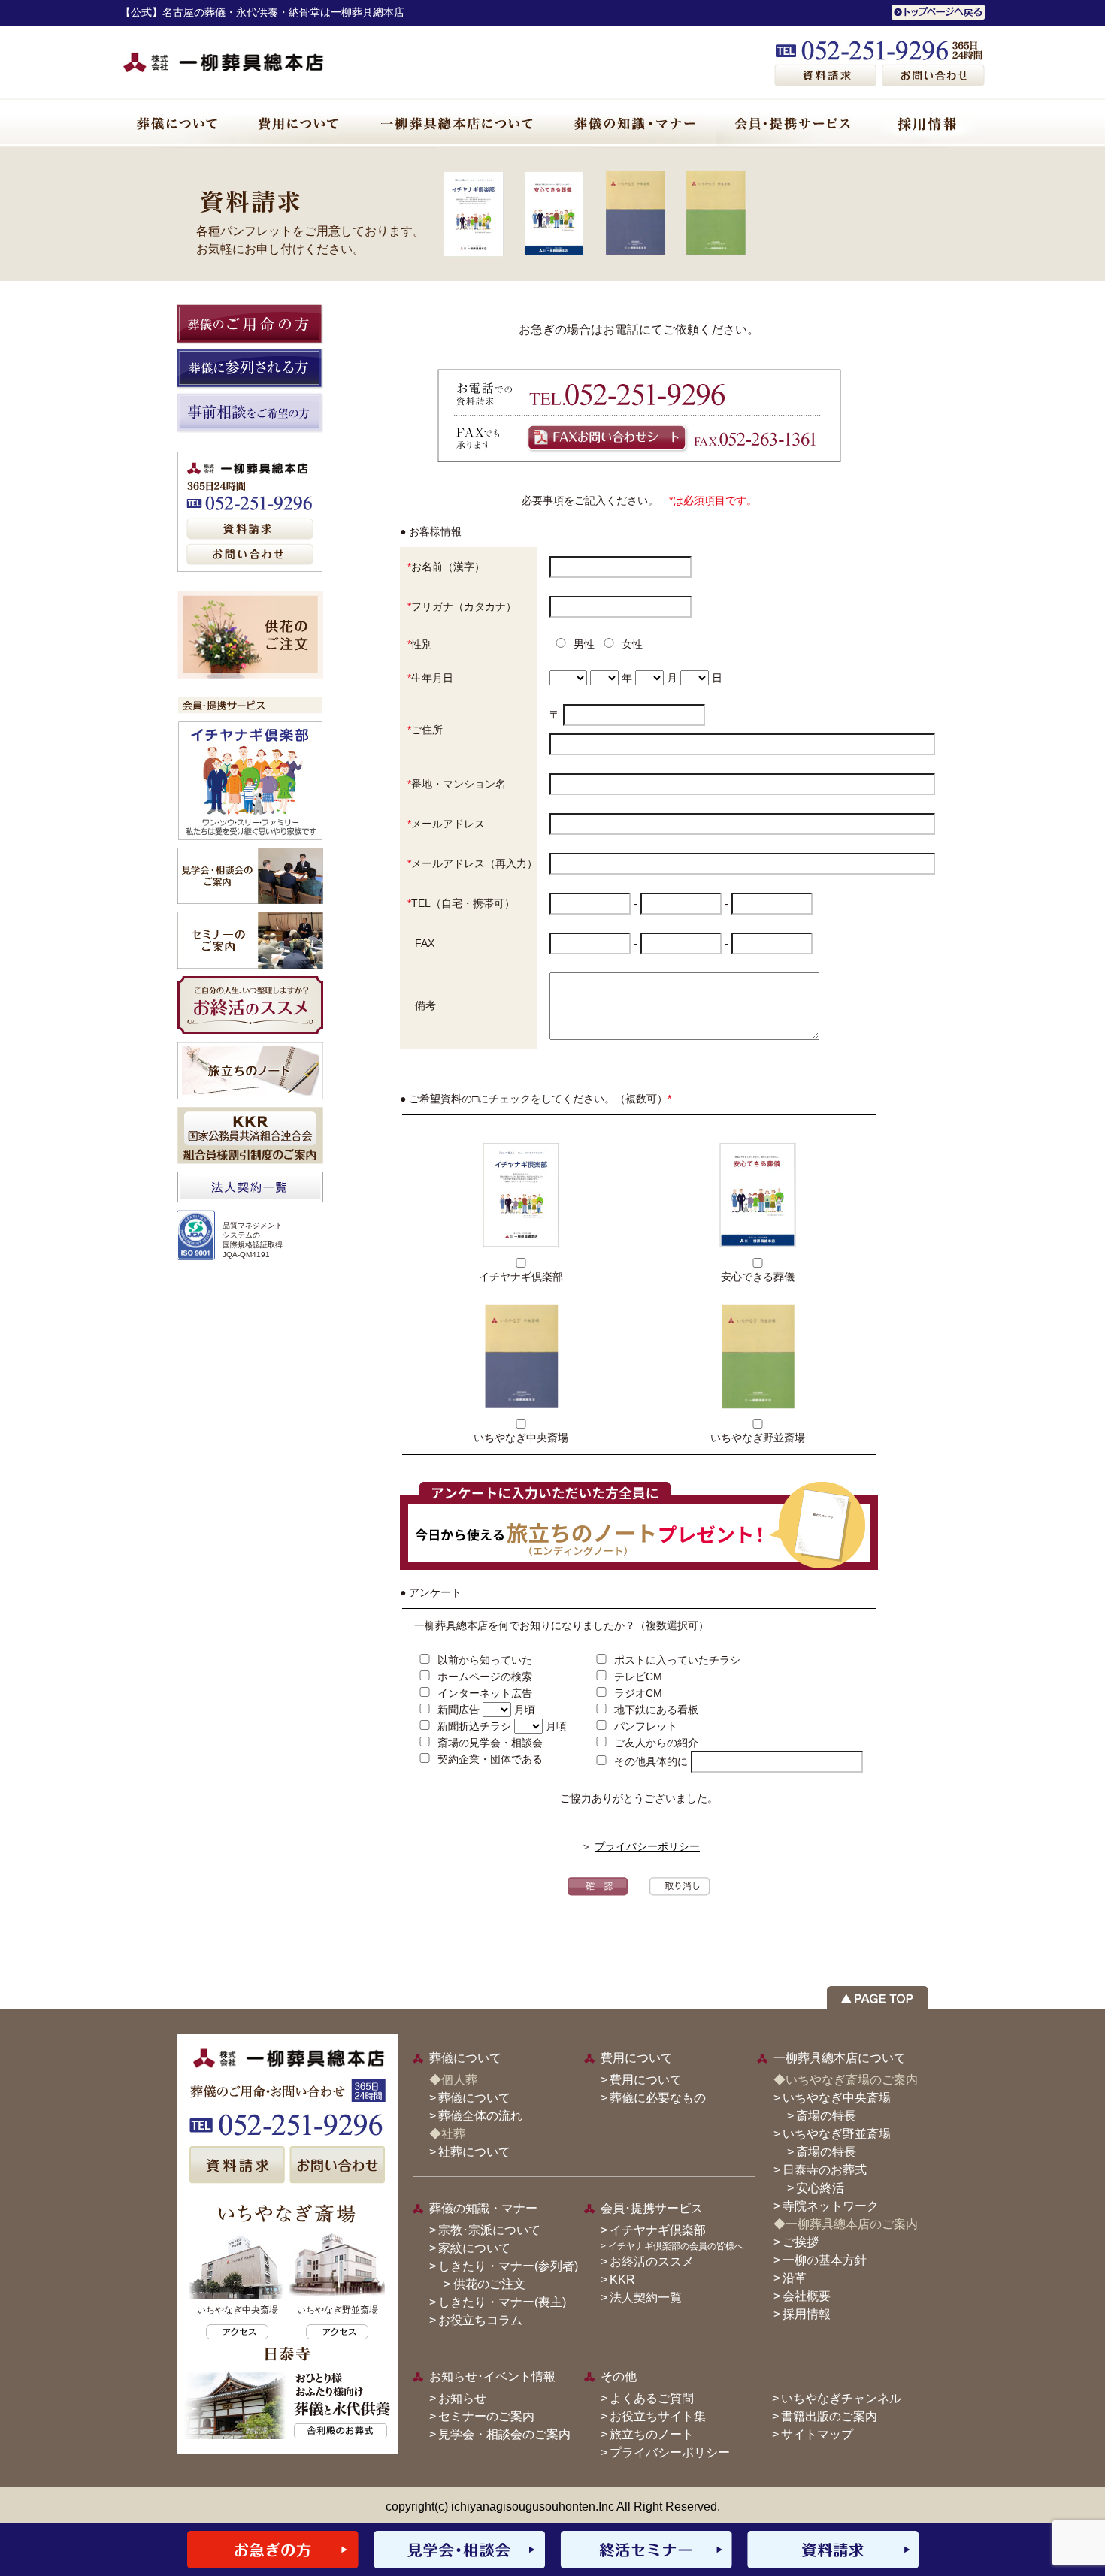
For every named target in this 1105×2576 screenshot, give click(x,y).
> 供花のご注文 (478, 2284)
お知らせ (462, 2398)
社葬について (474, 2152)
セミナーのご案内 (486, 2416)
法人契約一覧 (646, 2298)
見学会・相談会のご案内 (504, 2434)
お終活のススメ (652, 2262)
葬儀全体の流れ (480, 2116)
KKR (622, 2280)
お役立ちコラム (480, 2320)
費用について (646, 2080)
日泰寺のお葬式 (825, 2170)
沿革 (795, 2278)
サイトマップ (817, 2434)
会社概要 (807, 2296)
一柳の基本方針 (825, 2260)
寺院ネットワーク (831, 2206)
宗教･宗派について (489, 2230)
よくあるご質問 (652, 2398)
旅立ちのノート (652, 2434)
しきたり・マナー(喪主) (502, 2302)
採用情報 (807, 2314)
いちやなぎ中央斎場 (837, 2098)
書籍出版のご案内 (829, 2416)
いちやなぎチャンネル (841, 2398)
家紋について (474, 2248)
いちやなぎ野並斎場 (837, 2134)
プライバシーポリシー (647, 1846)
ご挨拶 (801, 2242)
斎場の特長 (826, 2116)
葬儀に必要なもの (658, 2098)
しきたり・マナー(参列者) (508, 2266)
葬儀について (474, 2098)
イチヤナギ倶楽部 (658, 2230)
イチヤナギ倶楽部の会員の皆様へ (676, 2246)
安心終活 (820, 2188)
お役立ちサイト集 (658, 2416)
